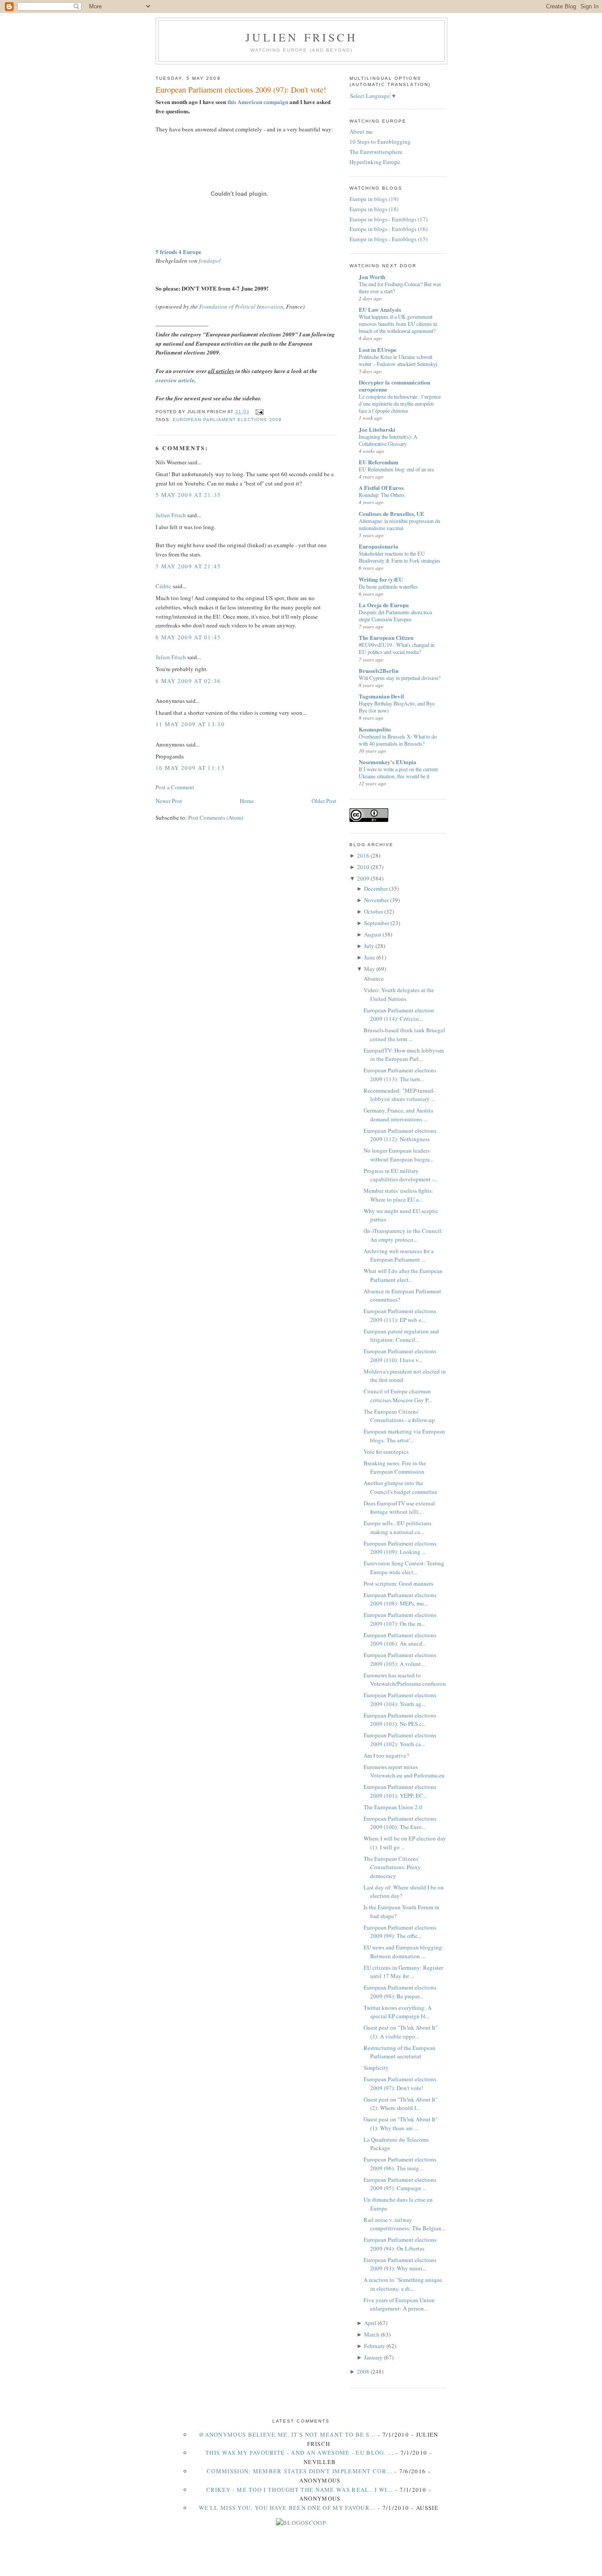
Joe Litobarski (377, 429)
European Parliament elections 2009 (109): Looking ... (400, 1548)
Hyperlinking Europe (375, 162)
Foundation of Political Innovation (241, 306)
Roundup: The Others (382, 495)
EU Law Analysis (380, 309)
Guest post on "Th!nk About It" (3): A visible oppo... (401, 2032)
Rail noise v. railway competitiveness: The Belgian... (405, 2224)
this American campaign (258, 102)
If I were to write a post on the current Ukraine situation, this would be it (398, 773)
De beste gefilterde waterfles (388, 586)
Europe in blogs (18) (374, 209)
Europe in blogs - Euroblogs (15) (388, 239)
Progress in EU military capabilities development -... (401, 1175)
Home (247, 801)
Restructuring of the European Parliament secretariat (399, 2052)
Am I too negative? (386, 1755)
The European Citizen (386, 637)
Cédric (164, 586)
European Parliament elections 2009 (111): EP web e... (400, 1315)
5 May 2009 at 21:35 (188, 495)
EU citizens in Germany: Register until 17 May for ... (403, 1972)
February (375, 2346)
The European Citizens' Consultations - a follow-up (399, 1416)
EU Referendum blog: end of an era (396, 469)
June (370, 957)
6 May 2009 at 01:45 (188, 637)
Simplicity (376, 2068)
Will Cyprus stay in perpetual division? (399, 678)
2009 (363, 878)
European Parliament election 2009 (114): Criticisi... (399, 1015)
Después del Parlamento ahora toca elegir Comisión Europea (395, 616)
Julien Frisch (301, 37)
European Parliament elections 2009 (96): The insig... (400, 2164)
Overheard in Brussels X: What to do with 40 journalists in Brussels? (398, 740)
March (372, 2334)
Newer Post (169, 801)
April (370, 2323)
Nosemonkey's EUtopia (388, 762)
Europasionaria (379, 546)
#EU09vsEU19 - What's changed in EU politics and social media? (397, 648)
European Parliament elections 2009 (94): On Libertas (400, 2244)
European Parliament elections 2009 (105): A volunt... (400, 1659)
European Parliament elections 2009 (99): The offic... (400, 1932)
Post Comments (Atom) (216, 818)
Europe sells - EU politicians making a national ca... (398, 1527)
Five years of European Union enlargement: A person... (399, 2304)
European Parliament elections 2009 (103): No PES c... (400, 1720)
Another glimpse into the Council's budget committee (400, 1487)
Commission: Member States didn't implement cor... (299, 2471)
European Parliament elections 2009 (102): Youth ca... (400, 1740)
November (376, 900)
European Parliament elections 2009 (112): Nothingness (400, 1135)
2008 (363, 2371)
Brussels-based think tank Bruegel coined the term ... (404, 1034)
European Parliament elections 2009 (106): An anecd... (400, 1639)
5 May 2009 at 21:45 (188, 566)
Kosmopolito (375, 729)
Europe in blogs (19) (374, 199)
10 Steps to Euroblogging (380, 142)
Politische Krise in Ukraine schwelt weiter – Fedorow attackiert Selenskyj (398, 360)
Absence (374, 978)
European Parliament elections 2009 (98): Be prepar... (400, 1992)
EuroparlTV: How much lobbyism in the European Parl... (404, 1055)
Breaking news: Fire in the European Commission (395, 1467)
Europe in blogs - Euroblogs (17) (388, 219)
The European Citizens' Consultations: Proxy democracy (392, 1867)
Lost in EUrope (378, 349)
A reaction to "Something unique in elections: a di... (403, 2284)
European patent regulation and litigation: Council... (401, 1336)
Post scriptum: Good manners (398, 1583)
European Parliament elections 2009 (227, 420)
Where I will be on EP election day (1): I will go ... (405, 1843)
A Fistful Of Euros (381, 487)
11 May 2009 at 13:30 (190, 724)
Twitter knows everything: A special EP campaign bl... (398, 2012)
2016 (363, 855)
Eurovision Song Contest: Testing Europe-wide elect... (404, 1568)
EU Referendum (379, 462)
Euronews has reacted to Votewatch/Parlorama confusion (405, 1680)
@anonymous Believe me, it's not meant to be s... (287, 2434)
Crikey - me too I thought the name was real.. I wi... (300, 2490)
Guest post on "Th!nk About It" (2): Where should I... (401, 2104)
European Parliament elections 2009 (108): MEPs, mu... (400, 1599)
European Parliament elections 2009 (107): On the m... (400, 1619)
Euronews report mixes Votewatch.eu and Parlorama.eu (404, 1771)
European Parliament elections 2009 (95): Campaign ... (400, 2184)
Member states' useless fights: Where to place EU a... (398, 1195)
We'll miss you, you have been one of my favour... (287, 2508)
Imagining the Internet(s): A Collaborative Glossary (388, 440)
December (376, 889)
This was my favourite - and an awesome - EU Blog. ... (299, 2453)
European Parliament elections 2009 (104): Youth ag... (400, 1699)
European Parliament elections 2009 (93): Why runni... (400, 2264)
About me (361, 131)
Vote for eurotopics (386, 1452)
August (373, 934)
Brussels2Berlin (379, 670)
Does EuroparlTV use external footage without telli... (399, 1508)
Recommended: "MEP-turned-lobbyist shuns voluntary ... (399, 1095)
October (373, 911)
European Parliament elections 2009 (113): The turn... (400, 1075)
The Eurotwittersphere (376, 152)
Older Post (324, 801)
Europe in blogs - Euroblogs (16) (388, 229)
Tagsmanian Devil (381, 696)
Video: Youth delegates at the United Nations (399, 994)
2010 (363, 867)
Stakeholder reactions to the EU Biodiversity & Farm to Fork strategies (399, 557)
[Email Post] (258, 412)
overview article (175, 380)
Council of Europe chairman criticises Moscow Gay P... (398, 1396)
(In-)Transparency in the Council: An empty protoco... (403, 1235)
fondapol (210, 261)
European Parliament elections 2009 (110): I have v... (400, 1355)
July (369, 946)
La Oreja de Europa (384, 605)
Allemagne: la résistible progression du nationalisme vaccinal (399, 524)
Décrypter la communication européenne (394, 386)
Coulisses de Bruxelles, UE (392, 513)
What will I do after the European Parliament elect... (403, 1275)
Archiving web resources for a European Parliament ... (399, 1255)
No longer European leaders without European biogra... (399, 1155)
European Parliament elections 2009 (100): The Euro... (400, 1823)
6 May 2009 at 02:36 (188, 681)
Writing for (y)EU (381, 579)
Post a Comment (175, 787)
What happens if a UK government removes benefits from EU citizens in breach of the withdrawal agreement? (398, 324)
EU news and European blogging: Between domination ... (404, 1952)
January (373, 2357)
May (370, 969)
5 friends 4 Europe (178, 252)
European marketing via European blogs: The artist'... (404, 1436)
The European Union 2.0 (393, 1807)
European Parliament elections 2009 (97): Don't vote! (241, 90)
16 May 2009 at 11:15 (190, 768)
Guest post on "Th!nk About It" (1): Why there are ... (401, 2124)
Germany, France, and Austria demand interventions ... (398, 1115)
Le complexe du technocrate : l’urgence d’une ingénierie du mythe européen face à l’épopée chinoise (400, 403)
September (377, 923)
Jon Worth (372, 277)
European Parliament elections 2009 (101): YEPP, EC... (400, 1791)
